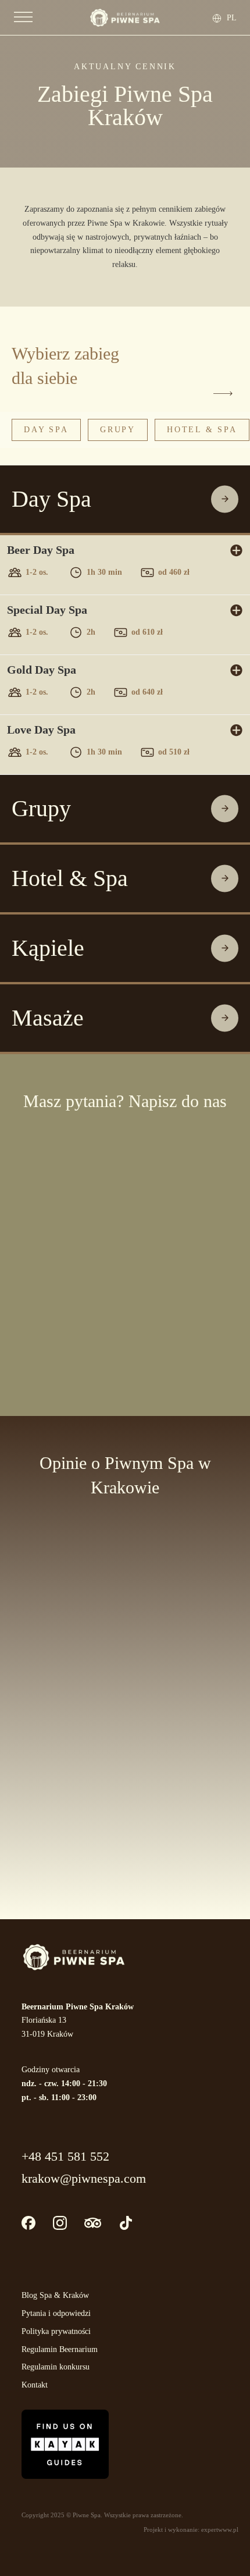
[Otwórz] (23, 17)
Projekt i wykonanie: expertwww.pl (191, 2529)
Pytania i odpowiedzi (56, 2313)
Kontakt (35, 2385)
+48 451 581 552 (65, 2156)
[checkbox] (15, 1296)
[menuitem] (233, 18)
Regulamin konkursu (56, 2367)
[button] (125, 499)
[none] (230, 18)
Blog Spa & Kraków (55, 2295)
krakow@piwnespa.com (84, 2178)
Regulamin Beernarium (60, 2349)
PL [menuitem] (232, 17)
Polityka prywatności (56, 2331)
